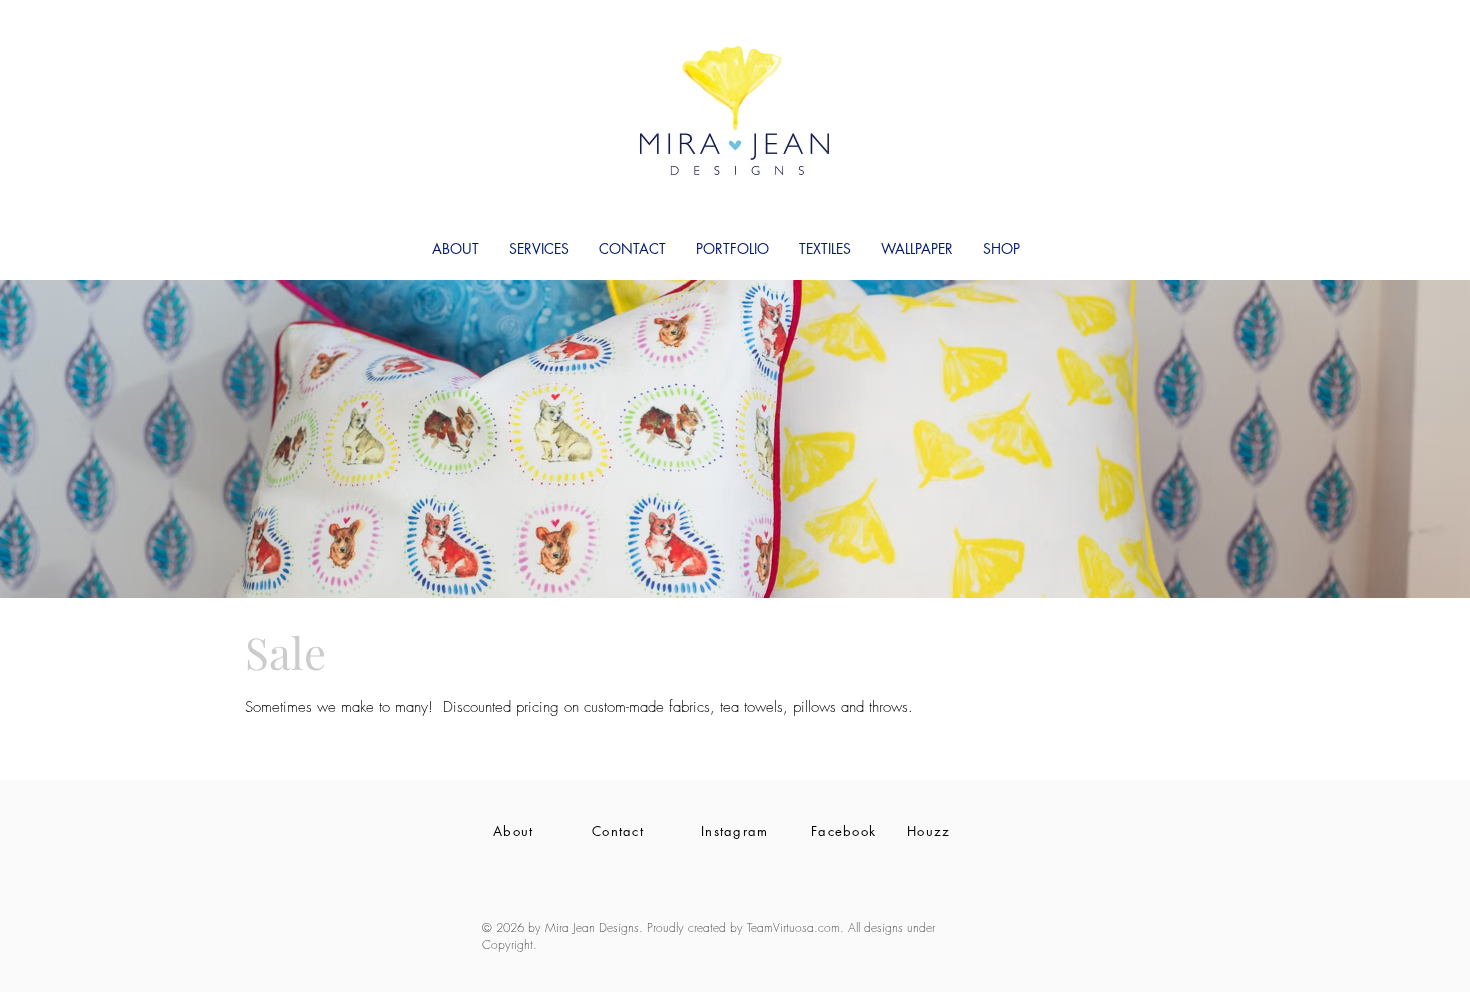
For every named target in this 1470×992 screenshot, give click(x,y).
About (513, 831)
